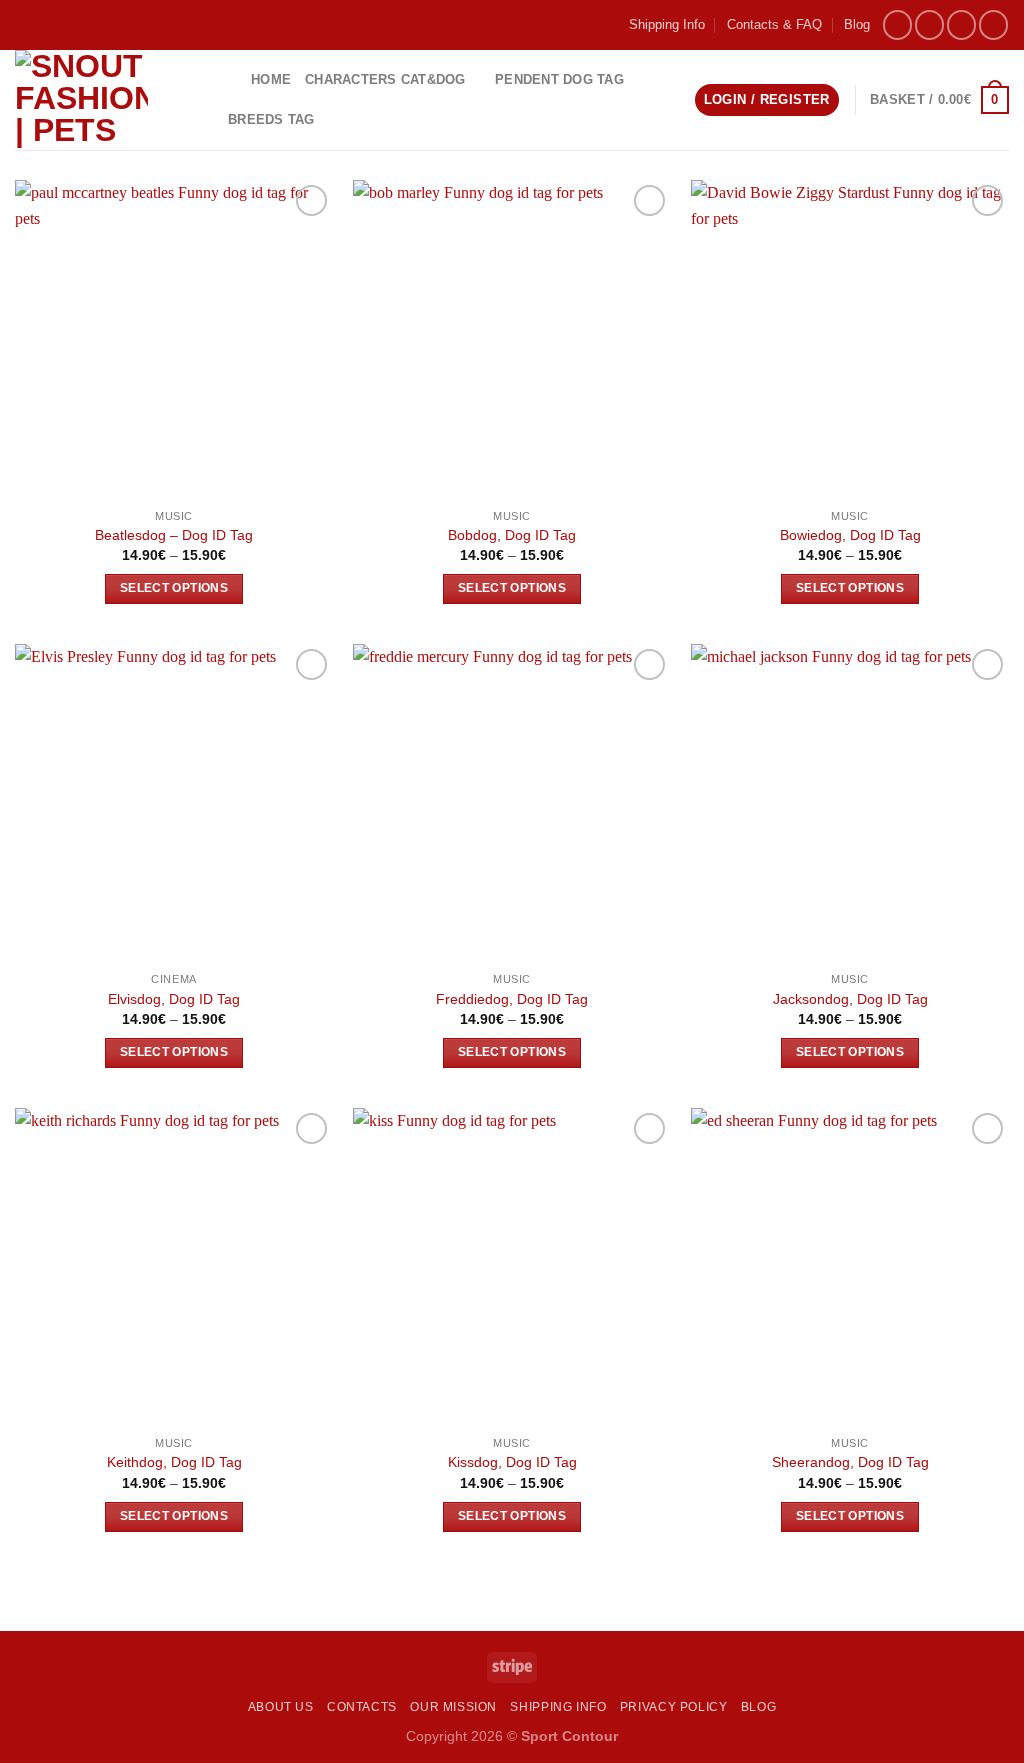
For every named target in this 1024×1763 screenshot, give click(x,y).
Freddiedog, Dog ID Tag (512, 999)
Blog (857, 24)
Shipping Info (667, 24)
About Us (281, 1707)
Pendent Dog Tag (559, 79)
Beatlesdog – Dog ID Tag (174, 535)
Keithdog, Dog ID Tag (174, 1462)
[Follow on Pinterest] (993, 24)
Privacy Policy (674, 1707)
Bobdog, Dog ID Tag (512, 535)
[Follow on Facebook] (897, 24)
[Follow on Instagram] (929, 24)
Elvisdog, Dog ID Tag (174, 999)
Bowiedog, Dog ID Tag (850, 535)
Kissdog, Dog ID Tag (512, 1462)
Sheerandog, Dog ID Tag (850, 1462)
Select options (174, 588)
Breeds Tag (271, 119)
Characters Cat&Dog (385, 79)
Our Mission (453, 1707)
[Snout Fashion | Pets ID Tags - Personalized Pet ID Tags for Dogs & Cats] (103, 100)
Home (271, 79)
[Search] (229, 79)
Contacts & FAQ (774, 24)
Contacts (362, 1707)
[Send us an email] (961, 24)
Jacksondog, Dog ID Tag (850, 999)
